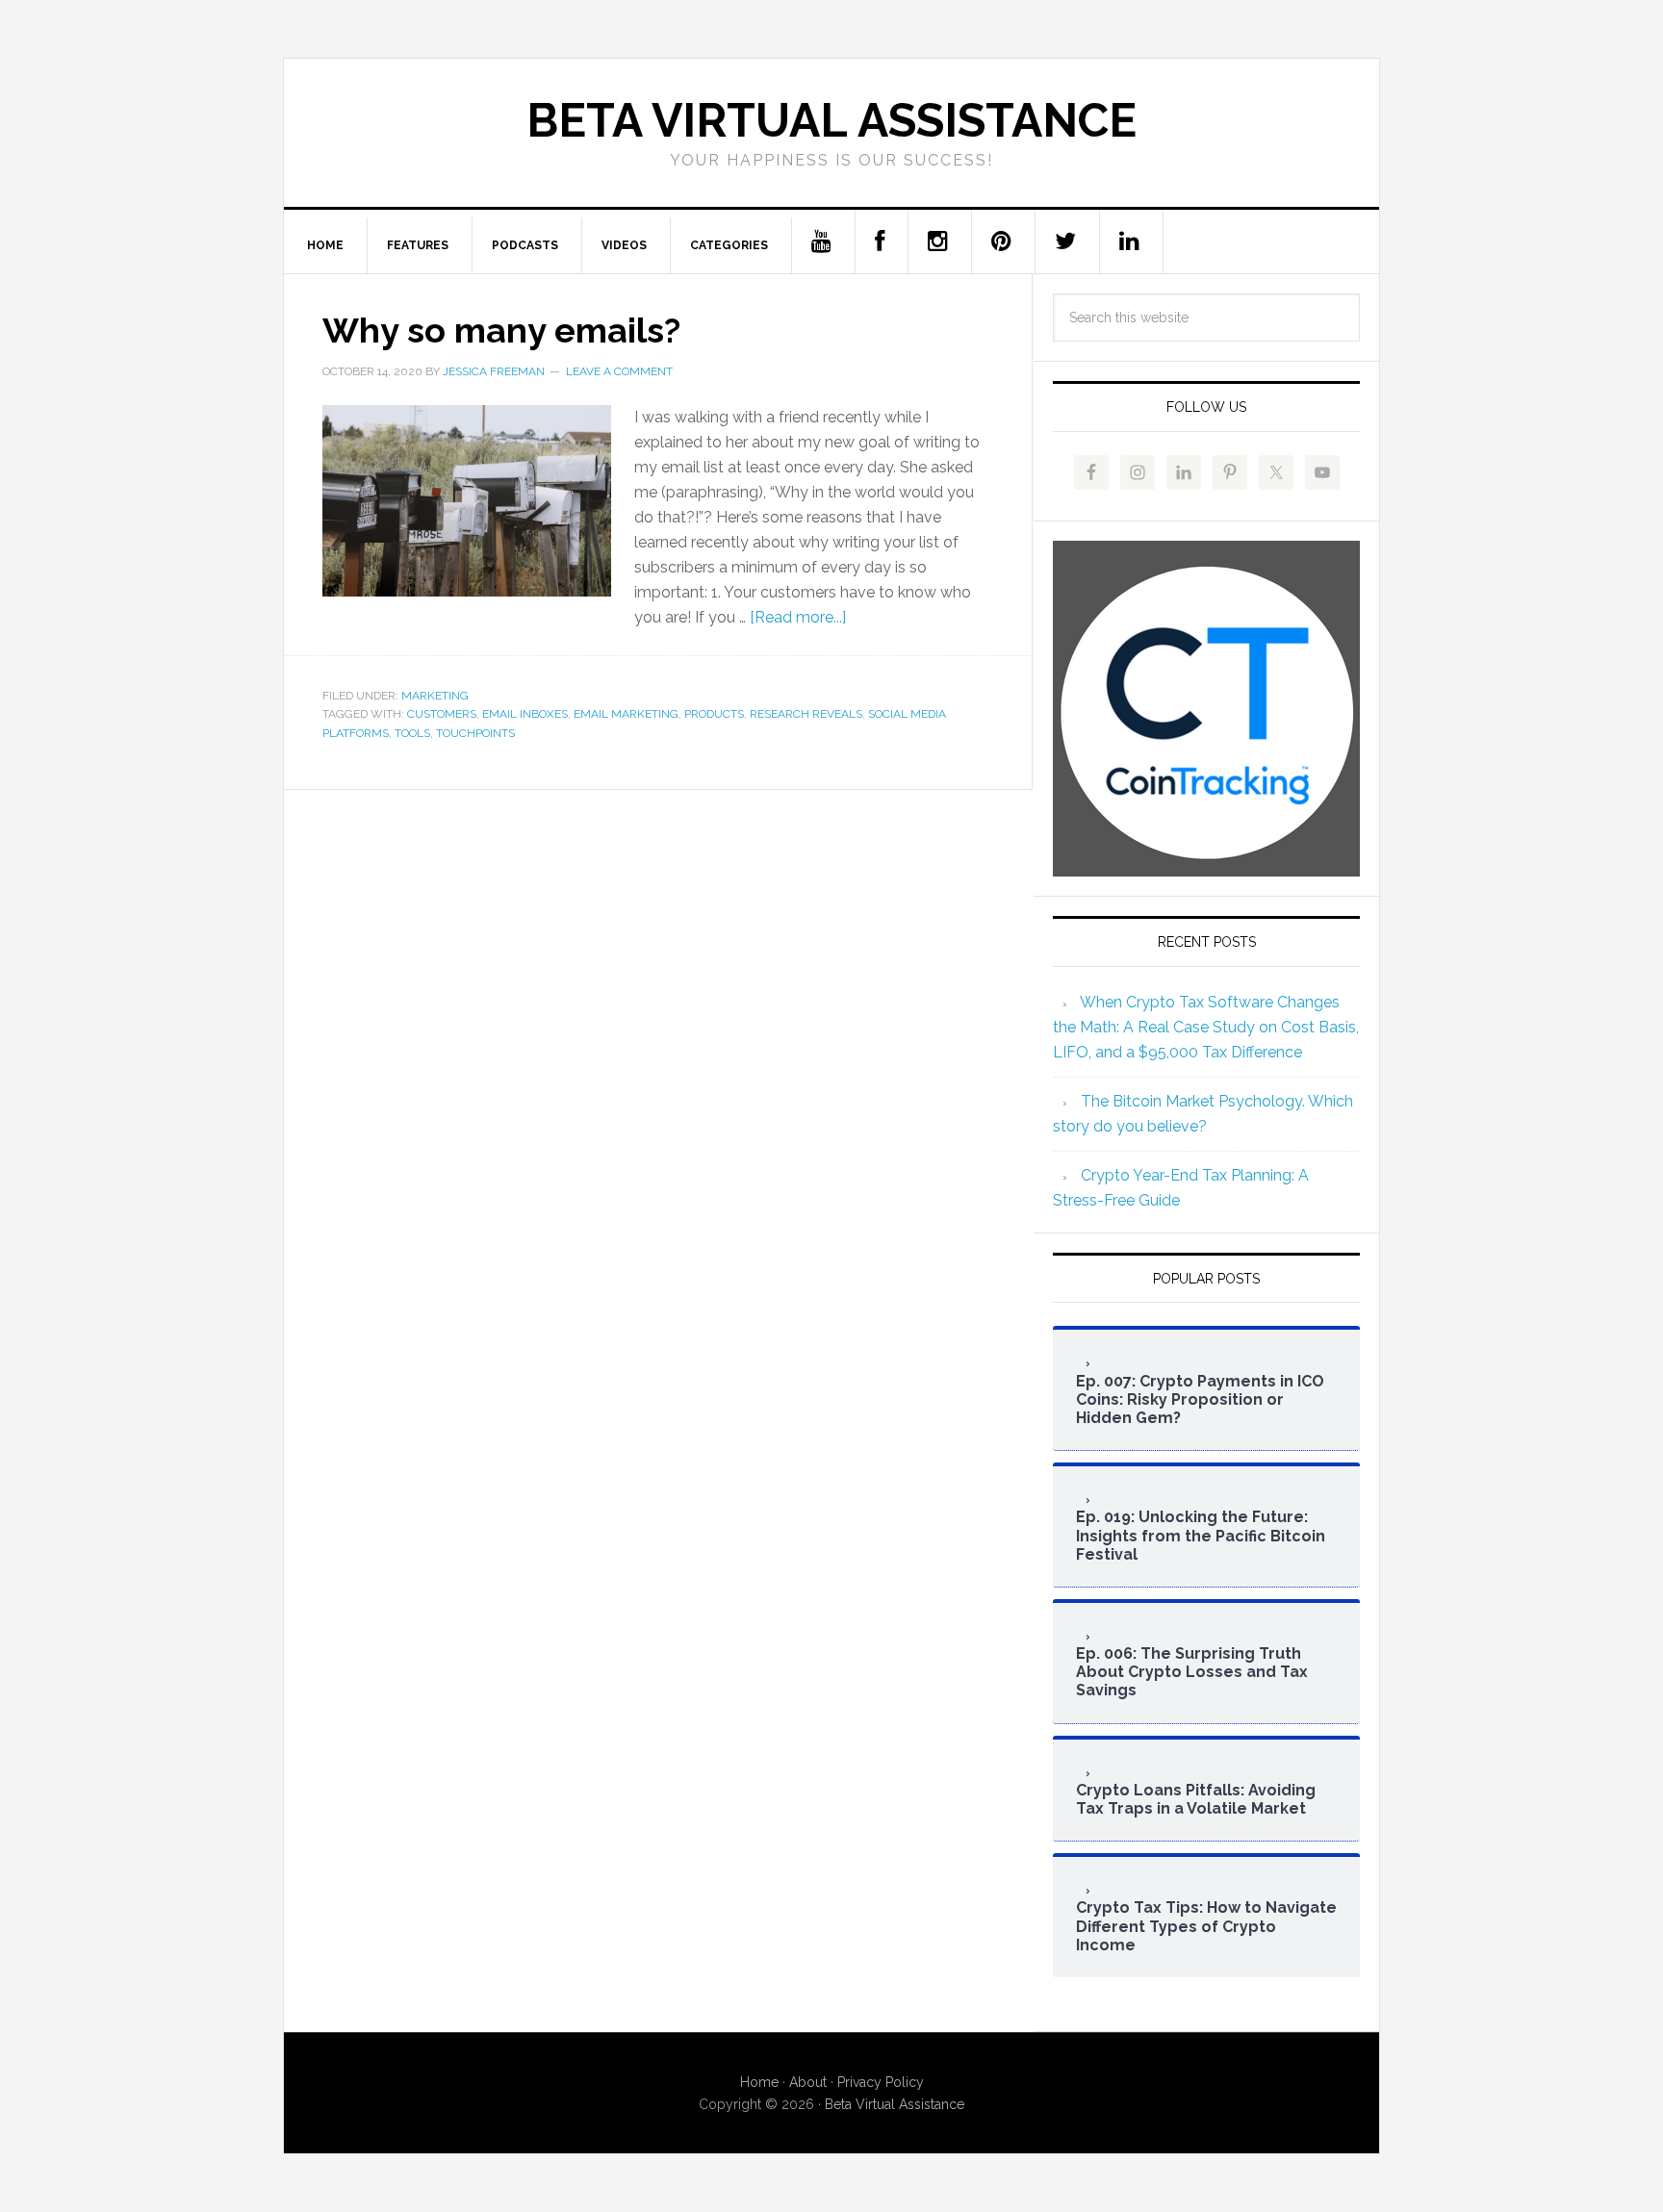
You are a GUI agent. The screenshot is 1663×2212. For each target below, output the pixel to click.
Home (759, 2082)
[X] (1066, 242)
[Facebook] (880, 242)
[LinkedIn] (1130, 242)
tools (412, 733)
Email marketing (626, 714)
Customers (442, 714)
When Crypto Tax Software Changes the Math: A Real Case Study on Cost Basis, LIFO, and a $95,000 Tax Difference (1206, 1027)
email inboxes (525, 714)
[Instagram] (938, 242)
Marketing (435, 696)
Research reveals (806, 714)
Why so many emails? (501, 330)
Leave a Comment (619, 371)
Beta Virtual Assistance (831, 120)
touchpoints (475, 733)
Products (714, 714)
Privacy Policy (881, 2082)
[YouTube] (822, 242)
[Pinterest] (1002, 242)
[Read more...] (798, 617)
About (808, 2082)
